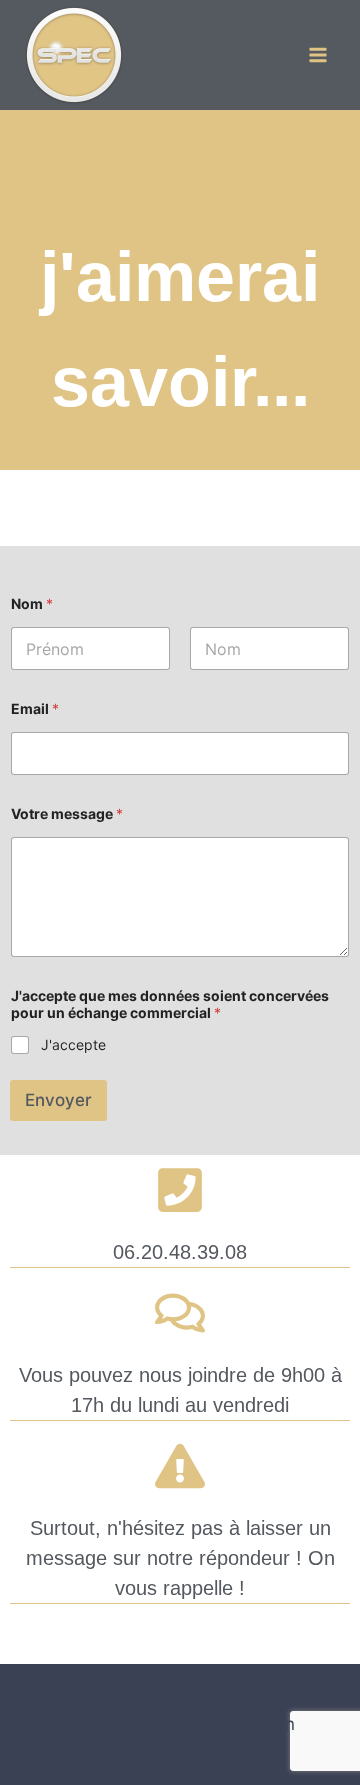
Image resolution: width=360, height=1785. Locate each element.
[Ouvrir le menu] (317, 54)
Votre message (67, 813)
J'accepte (73, 1044)
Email (35, 708)
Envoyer (58, 1100)
